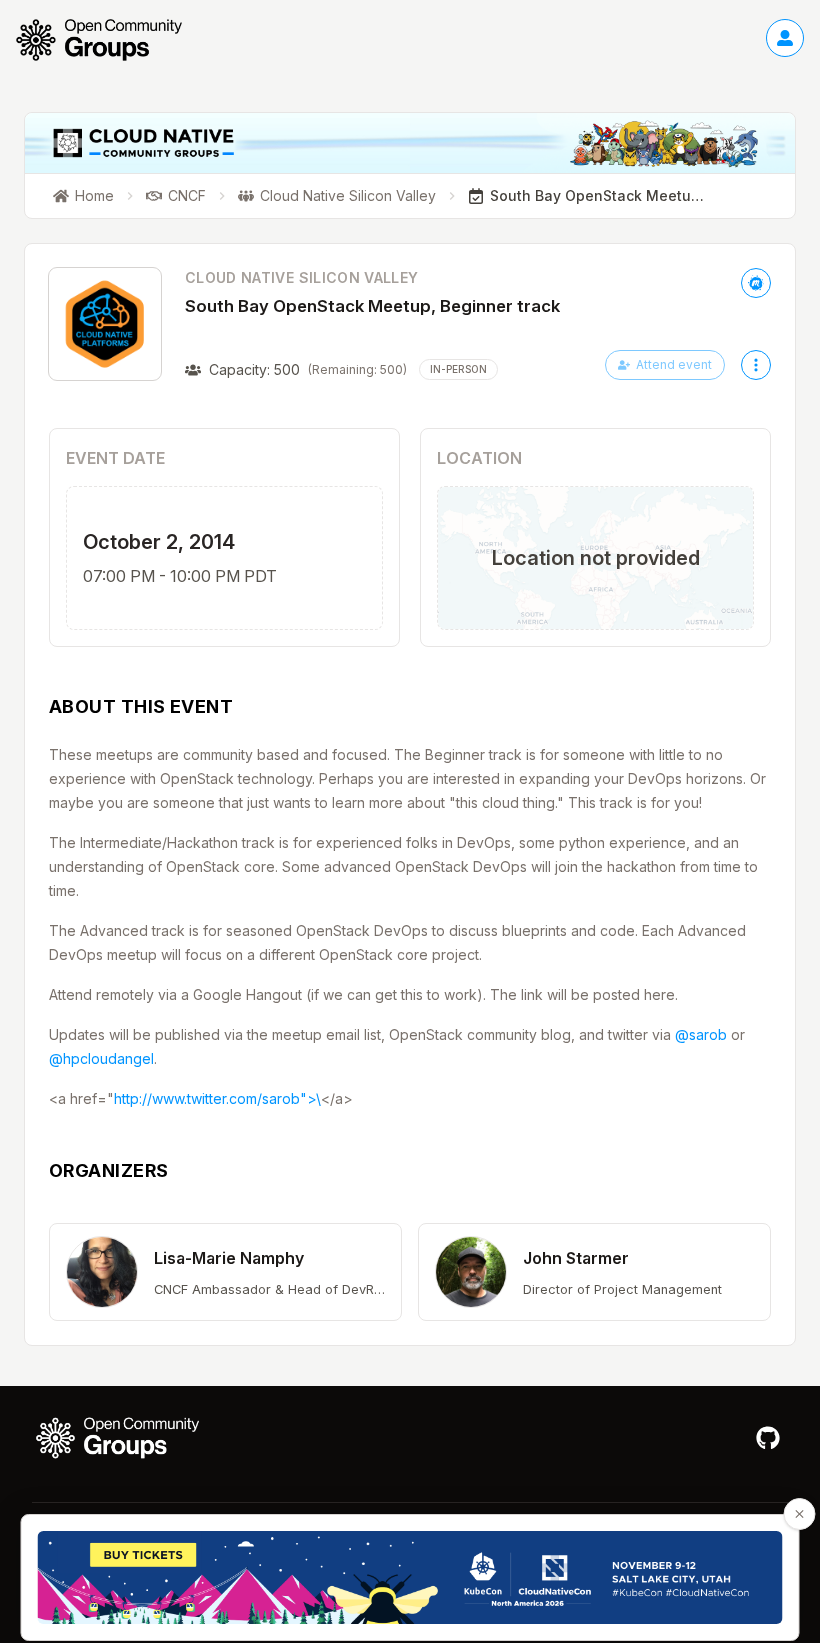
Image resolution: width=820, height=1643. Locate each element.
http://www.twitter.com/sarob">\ (217, 1098)
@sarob (701, 1034)
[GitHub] (768, 1438)
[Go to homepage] (109, 40)
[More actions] (756, 365)
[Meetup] (756, 283)
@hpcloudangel (101, 1058)
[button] (225, 1272)
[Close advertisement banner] (800, 1514)
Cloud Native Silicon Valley (301, 277)
